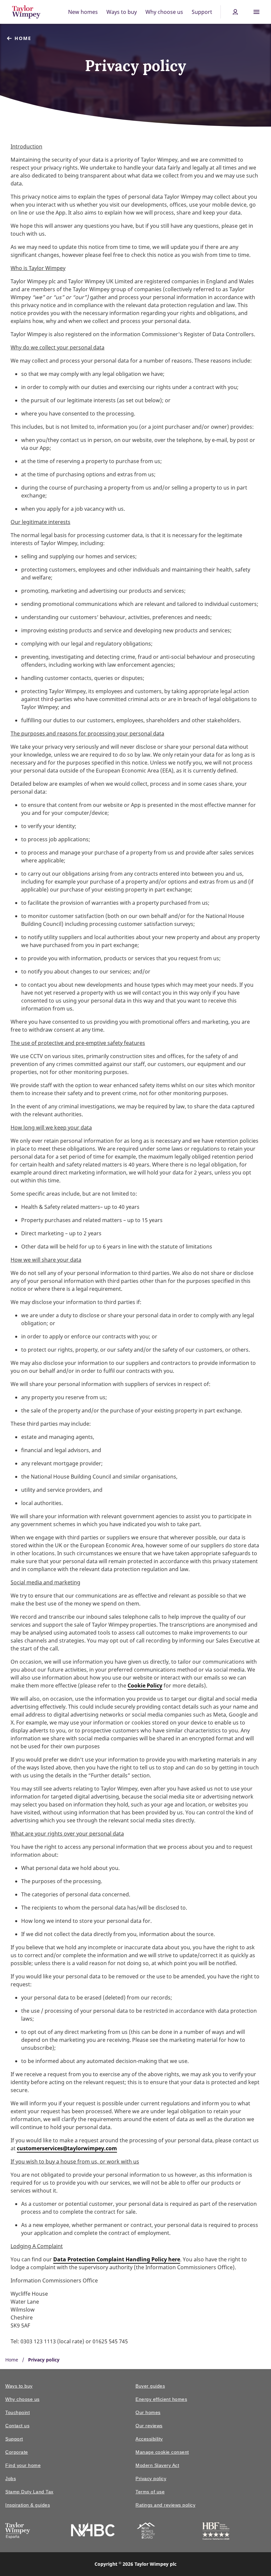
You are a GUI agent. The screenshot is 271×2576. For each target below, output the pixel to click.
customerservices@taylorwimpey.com (67, 2148)
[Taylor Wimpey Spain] (18, 2532)
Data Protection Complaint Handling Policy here (117, 2259)
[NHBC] (93, 2531)
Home (23, 38)
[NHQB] (146, 2532)
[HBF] (216, 2532)
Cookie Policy (145, 1685)
